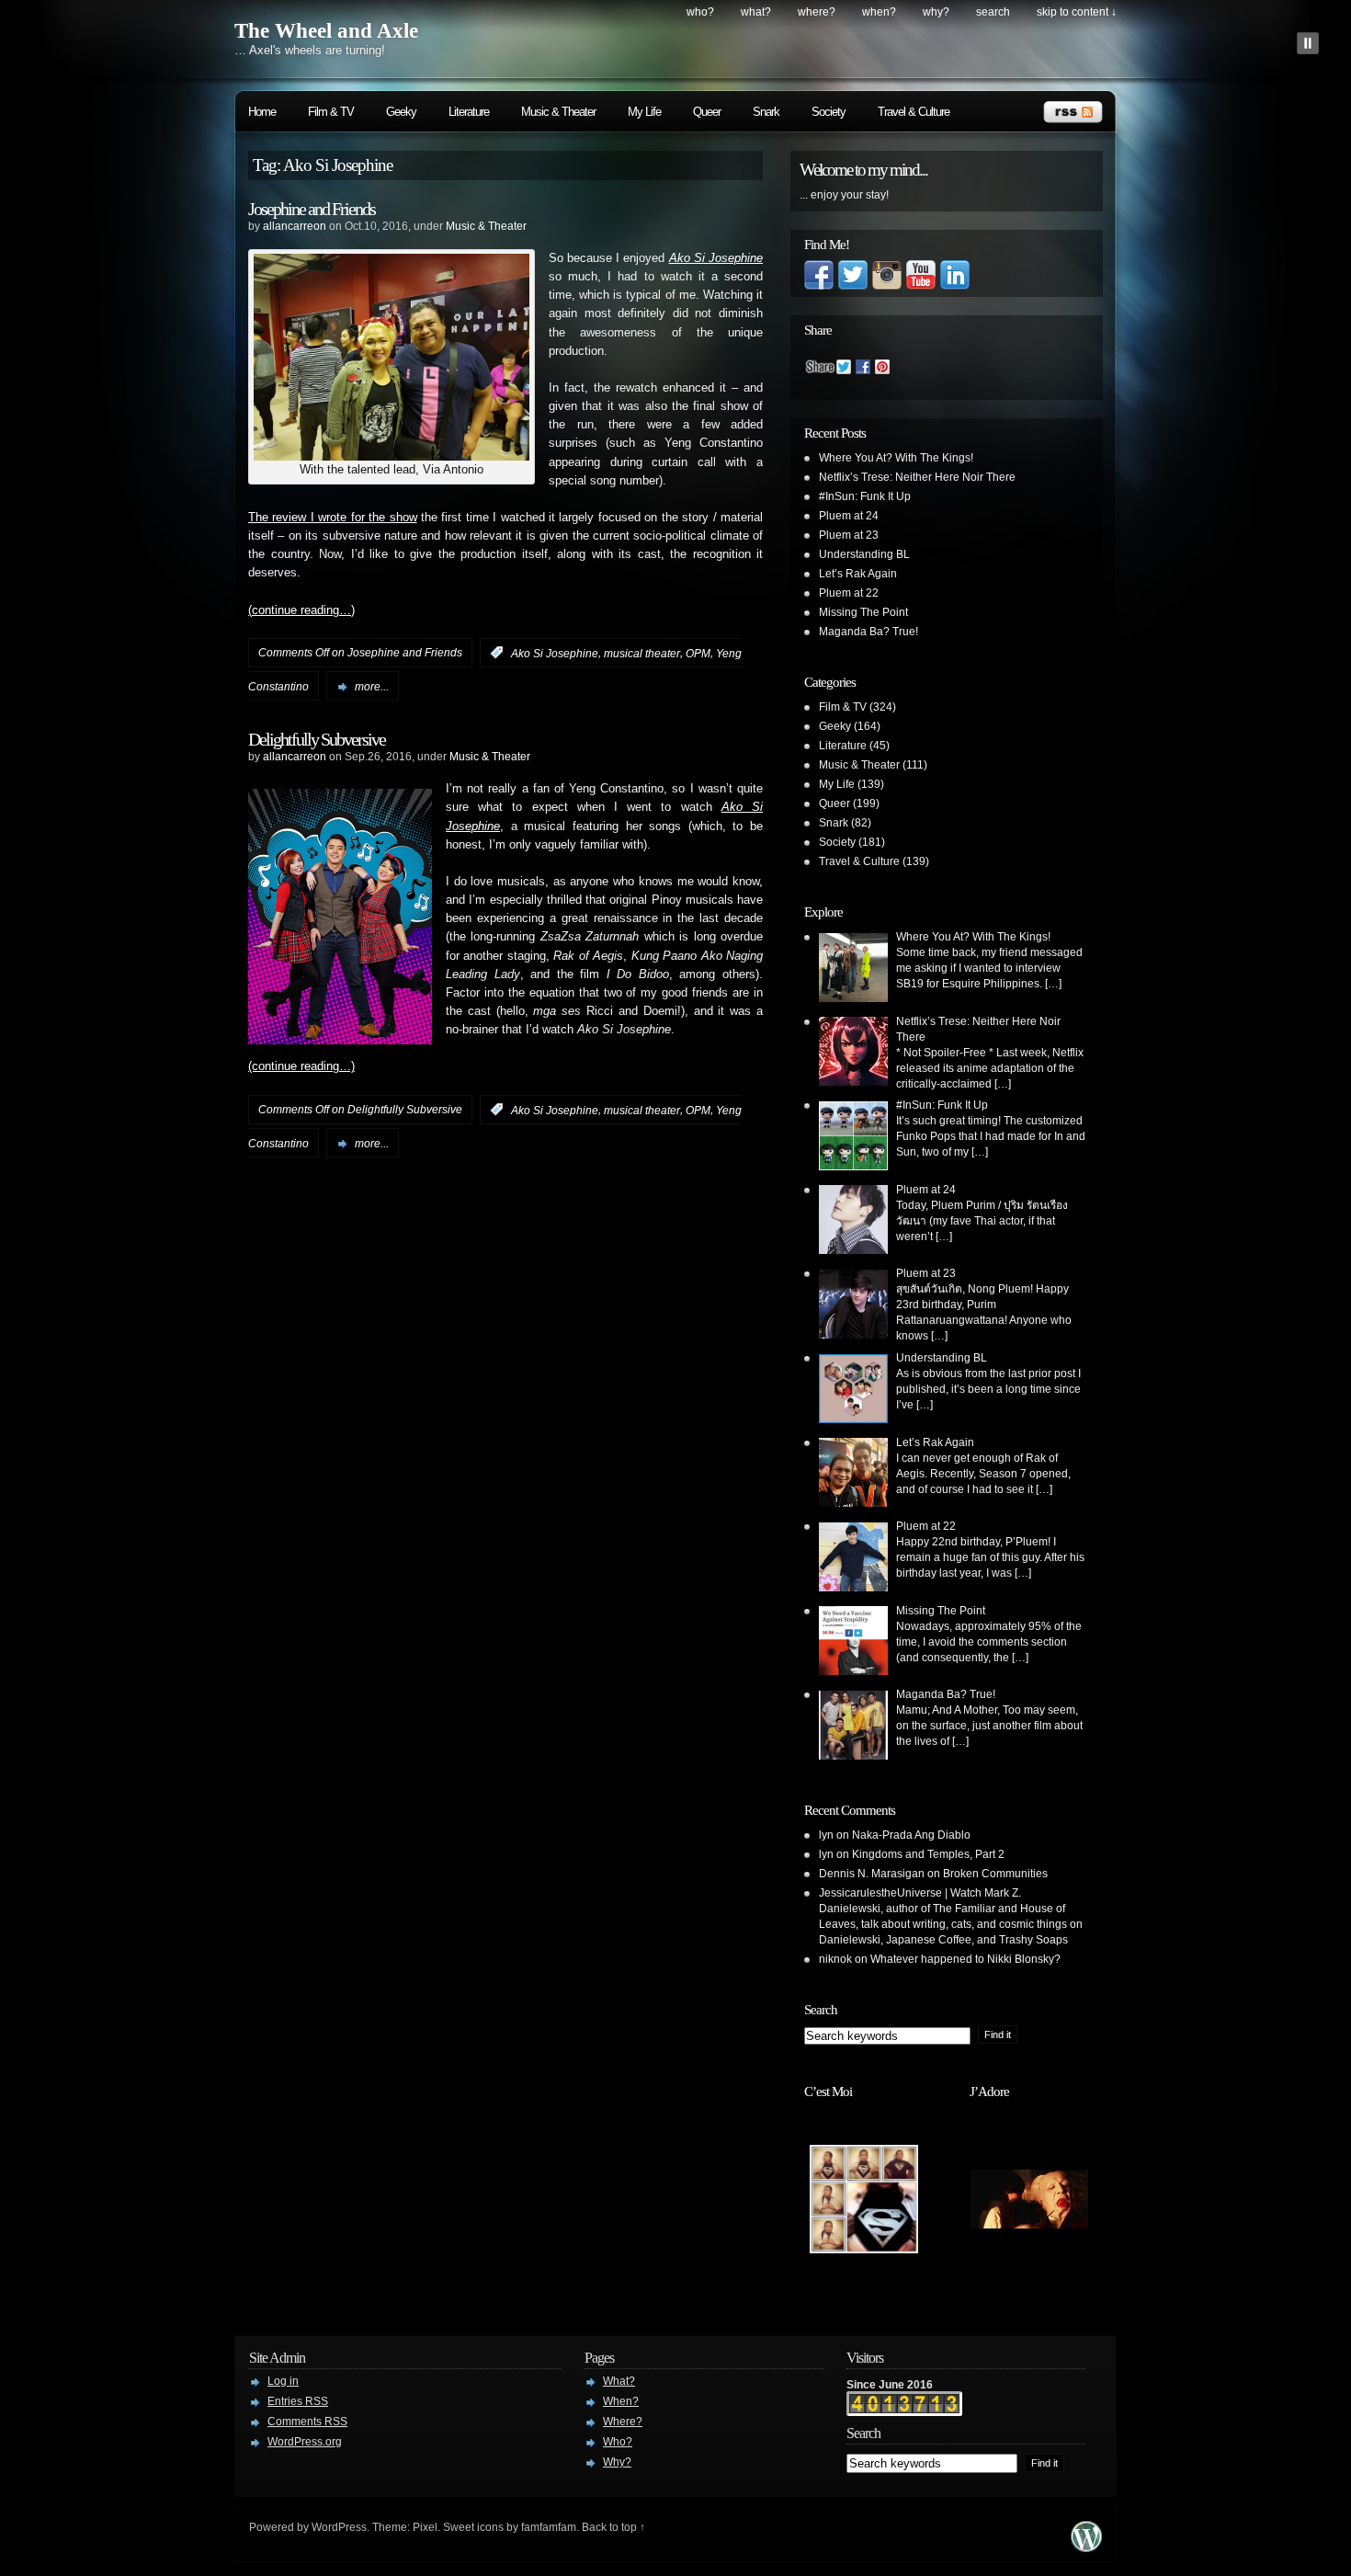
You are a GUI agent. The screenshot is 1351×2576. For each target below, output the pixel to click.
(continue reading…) (301, 610)
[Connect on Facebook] (819, 286)
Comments (307, 2422)
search (993, 12)
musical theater (642, 653)
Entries (298, 2401)
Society (829, 112)
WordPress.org (305, 2442)
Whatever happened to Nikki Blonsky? (965, 1959)
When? (879, 12)
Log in (283, 2381)
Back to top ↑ (613, 2527)
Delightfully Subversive (317, 739)
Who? (700, 12)
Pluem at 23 (849, 535)
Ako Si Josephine (555, 653)
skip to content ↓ (1077, 12)
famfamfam (549, 2527)
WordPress (339, 2527)
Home (262, 112)
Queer (707, 112)
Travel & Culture (914, 112)
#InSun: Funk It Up (865, 496)
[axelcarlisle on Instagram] (887, 286)
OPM (698, 653)
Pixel (425, 2527)
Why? (936, 12)
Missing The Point (863, 612)
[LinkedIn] (955, 286)
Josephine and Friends (312, 209)
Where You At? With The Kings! (896, 458)
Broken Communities (995, 1874)
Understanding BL (864, 554)
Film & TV (331, 112)
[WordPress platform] (1086, 2547)
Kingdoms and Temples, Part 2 (928, 1854)
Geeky (401, 112)
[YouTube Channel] (921, 286)
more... (372, 687)
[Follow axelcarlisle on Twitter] (853, 286)
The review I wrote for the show (333, 518)
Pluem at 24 (849, 516)
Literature (469, 112)
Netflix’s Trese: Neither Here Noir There (917, 477)
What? (756, 12)
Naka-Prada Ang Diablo (911, 1835)
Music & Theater (558, 112)
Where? (817, 12)
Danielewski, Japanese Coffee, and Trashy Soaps (943, 1940)
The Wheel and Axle (326, 31)
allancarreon (295, 226)
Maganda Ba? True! (868, 632)
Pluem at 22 (849, 593)
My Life (644, 112)
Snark (766, 112)
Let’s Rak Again (858, 574)
